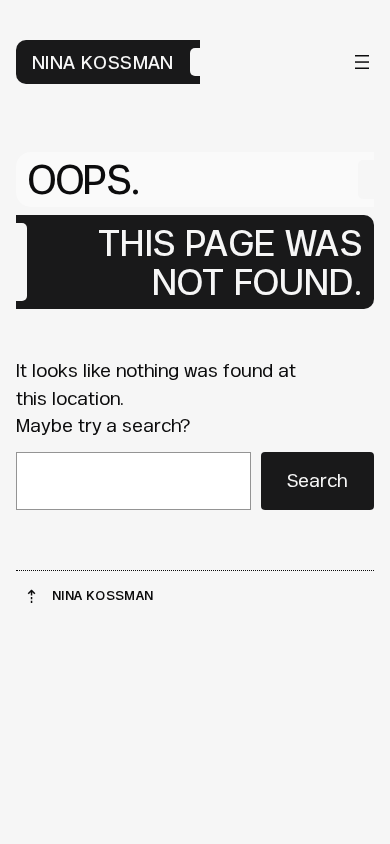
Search (317, 480)
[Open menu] (362, 62)
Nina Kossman (103, 62)
